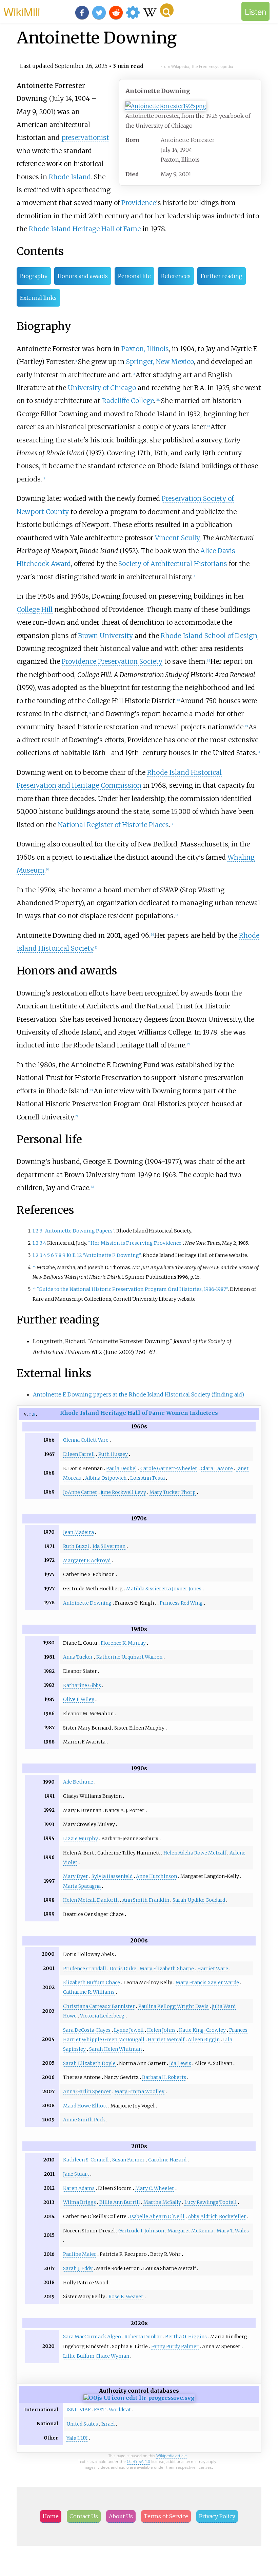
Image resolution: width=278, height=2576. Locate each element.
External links (38, 298)
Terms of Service (166, 2516)
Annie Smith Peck (84, 2120)
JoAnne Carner (80, 1492)
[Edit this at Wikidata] (139, 2398)
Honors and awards (83, 276)
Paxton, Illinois (145, 349)
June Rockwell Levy (123, 1492)
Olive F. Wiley (79, 1699)
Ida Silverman (109, 1546)
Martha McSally (162, 2202)
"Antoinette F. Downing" (112, 1255)
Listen (255, 11)
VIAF (85, 2410)
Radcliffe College (128, 401)
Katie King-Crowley (202, 2030)
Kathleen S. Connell (86, 2160)
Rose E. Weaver (126, 2297)
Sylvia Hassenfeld (112, 1876)
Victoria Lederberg (102, 2016)
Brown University (105, 636)
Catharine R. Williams (89, 1992)
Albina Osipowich (106, 1478)
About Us (121, 2516)
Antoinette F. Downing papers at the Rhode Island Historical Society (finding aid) (138, 1394)
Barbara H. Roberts (164, 2077)
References (176, 276)
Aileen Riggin (204, 2040)
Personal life (134, 276)
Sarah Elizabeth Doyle (89, 2063)
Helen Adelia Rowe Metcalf (195, 1853)
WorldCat (120, 2410)
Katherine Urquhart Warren (129, 1657)
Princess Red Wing (181, 1603)
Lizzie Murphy (81, 1839)
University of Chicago (102, 388)
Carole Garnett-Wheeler (169, 1468)
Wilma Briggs (80, 2202)
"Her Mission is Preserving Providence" (136, 1243)
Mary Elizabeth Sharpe (167, 1969)
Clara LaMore (217, 1468)
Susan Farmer (128, 2160)
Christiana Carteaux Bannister (99, 2006)
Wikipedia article (172, 2456)
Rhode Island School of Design (209, 636)
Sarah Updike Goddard (199, 1900)
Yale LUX (77, 2438)
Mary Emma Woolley (140, 2091)
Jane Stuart (76, 2174)
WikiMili (22, 11)
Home (51, 2516)
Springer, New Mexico (160, 362)
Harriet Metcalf (166, 2040)
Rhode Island (70, 177)
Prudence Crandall (85, 1969)
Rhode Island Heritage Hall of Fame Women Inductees (139, 1413)
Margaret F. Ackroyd (87, 1560)
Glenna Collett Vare (86, 1440)
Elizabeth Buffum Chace (92, 1983)
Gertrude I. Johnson (141, 2231)
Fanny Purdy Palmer (175, 2346)
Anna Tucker (78, 1657)
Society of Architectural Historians (173, 564)
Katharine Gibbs (82, 1685)
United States (82, 2424)
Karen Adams (79, 2188)
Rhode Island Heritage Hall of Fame (85, 229)
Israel (108, 2424)
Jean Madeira (78, 1532)
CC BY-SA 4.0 (138, 2461)
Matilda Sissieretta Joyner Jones (164, 1589)
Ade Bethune (78, 1782)
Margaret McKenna (190, 2231)
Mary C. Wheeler (155, 2188)
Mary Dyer (76, 1876)
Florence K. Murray (123, 1643)
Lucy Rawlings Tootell (211, 2202)
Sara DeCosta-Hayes (87, 2030)
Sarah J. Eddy (78, 2268)
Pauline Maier (80, 2254)
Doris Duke (123, 1969)
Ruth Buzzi (76, 1546)
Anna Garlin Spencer (87, 2091)
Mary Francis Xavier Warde (207, 1983)
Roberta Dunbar (143, 2337)
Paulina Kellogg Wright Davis (173, 2006)
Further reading (222, 276)
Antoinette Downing (87, 1603)
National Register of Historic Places (113, 825)
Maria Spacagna (82, 1886)
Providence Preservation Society (112, 661)
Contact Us (84, 2516)
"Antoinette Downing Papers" (79, 1231)
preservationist (85, 138)
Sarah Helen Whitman (115, 2049)
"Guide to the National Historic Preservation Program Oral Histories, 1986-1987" (132, 1289)
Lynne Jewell (129, 2030)
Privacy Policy (217, 2516)
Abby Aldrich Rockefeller (217, 2216)
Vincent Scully (177, 538)
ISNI (71, 2410)
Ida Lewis (180, 2063)
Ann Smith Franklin (146, 1900)
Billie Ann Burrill (120, 2202)
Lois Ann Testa (147, 1478)
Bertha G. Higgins (186, 2337)
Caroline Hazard (167, 2160)
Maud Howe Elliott (85, 2106)
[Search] (167, 10)
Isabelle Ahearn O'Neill (157, 2216)
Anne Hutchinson (156, 1876)
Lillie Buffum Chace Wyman (96, 2356)
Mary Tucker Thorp (173, 1492)
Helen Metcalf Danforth (91, 1900)
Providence (139, 203)
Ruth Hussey (113, 1454)
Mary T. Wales (233, 2231)
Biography (34, 276)
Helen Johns (161, 2030)
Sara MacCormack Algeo (92, 2337)
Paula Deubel (122, 1468)
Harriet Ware (213, 1969)
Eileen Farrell (79, 1454)
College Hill (35, 609)
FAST (100, 2410)
